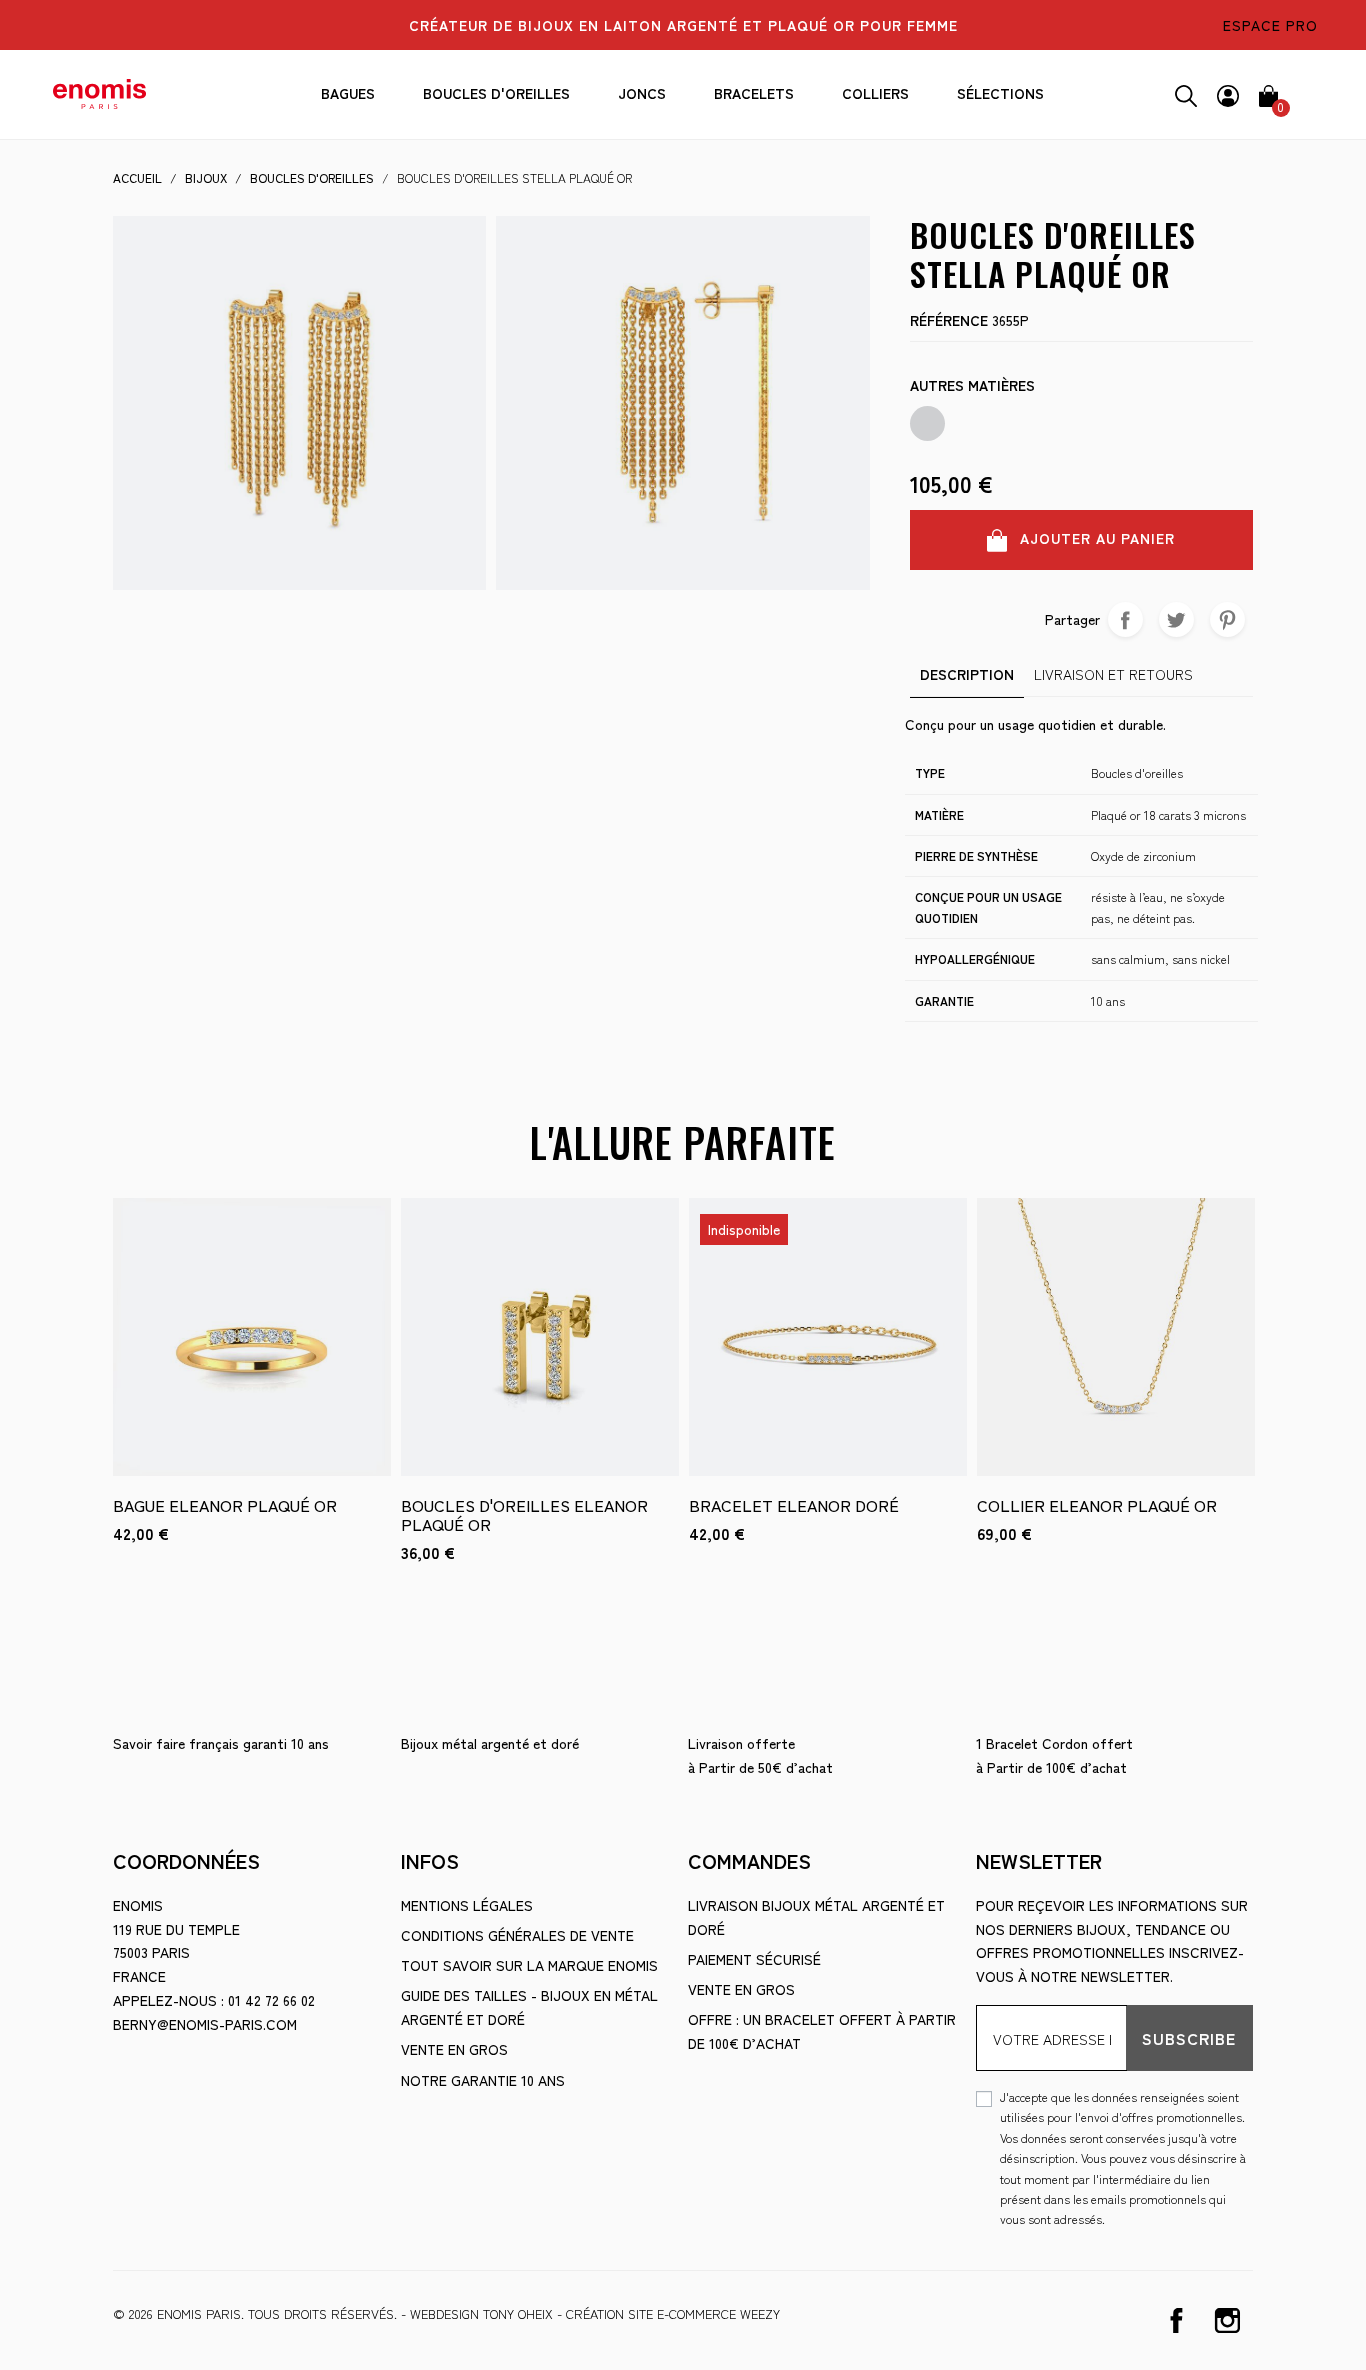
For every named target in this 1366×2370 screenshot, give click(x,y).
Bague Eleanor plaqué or (225, 1505)
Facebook (1176, 2320)
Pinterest (1227, 619)
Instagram (1227, 2320)
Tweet (1176, 619)
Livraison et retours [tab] (1113, 674)
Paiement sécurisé (754, 1959)
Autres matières (972, 385)
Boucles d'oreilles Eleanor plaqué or (524, 1514)
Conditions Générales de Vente (517, 1935)
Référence (949, 320)
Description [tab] (967, 674)
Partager (1125, 619)
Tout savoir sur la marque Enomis (529, 1965)
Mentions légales (467, 1905)
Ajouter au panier (1095, 538)
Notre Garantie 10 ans (483, 2080)
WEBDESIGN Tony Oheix (481, 2313)
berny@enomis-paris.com (205, 2024)
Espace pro (1270, 25)
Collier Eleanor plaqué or (1097, 1505)
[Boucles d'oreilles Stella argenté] (927, 423)
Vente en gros (454, 2049)
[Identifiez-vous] (1228, 93)
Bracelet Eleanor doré (794, 1505)
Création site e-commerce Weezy (673, 2313)
